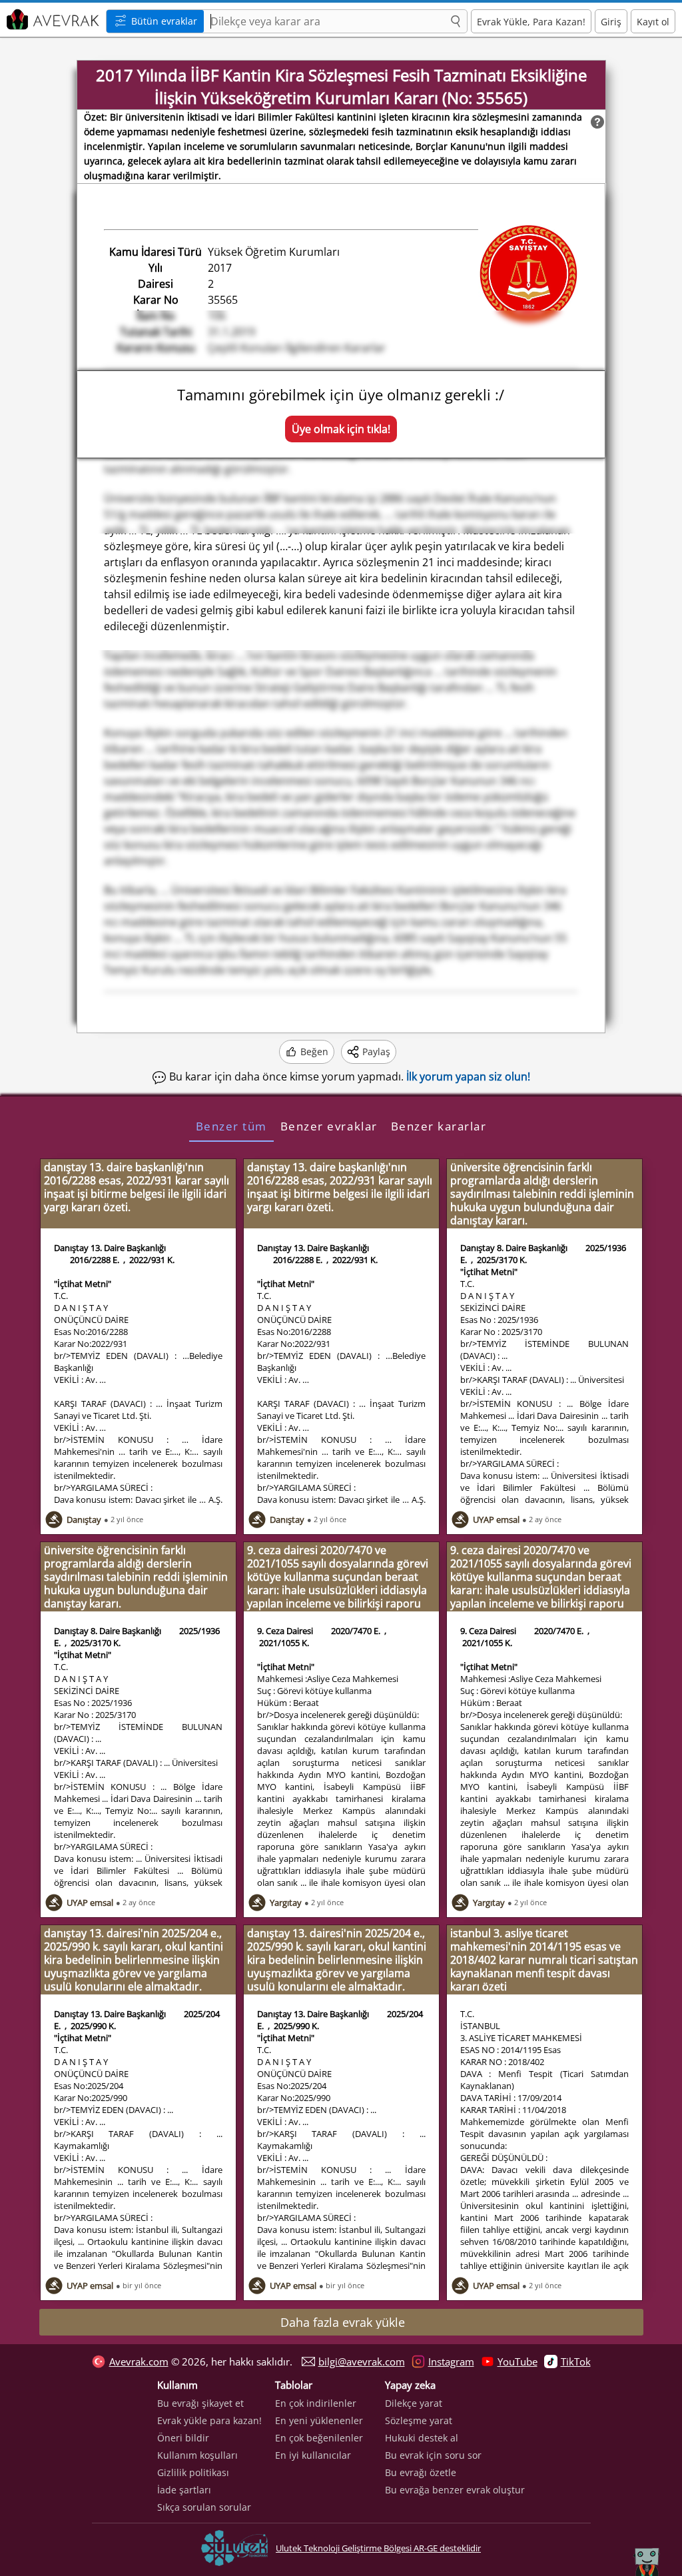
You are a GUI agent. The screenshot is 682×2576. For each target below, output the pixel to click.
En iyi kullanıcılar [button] (313, 2455)
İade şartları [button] (184, 2490)
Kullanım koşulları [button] (197, 2455)
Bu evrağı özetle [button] (421, 2472)
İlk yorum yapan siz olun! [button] (468, 1076)
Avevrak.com (139, 2361)
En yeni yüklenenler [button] (319, 2420)
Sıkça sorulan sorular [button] (204, 2507)
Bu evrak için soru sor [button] (433, 2455)
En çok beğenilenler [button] (319, 2438)
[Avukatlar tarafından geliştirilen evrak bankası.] (51, 20)
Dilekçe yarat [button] (414, 2403)
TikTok (576, 2361)
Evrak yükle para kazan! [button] (209, 2420)
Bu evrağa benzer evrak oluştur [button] (455, 2490)
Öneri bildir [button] (183, 2438)
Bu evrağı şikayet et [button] (200, 2403)
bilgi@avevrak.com (362, 2361)
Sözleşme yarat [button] (419, 2420)
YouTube (517, 2361)
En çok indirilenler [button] (316, 2403)
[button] (456, 22)
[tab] (231, 1126)
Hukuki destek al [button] (422, 2438)
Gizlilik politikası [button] (193, 2472)
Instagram (451, 2361)
